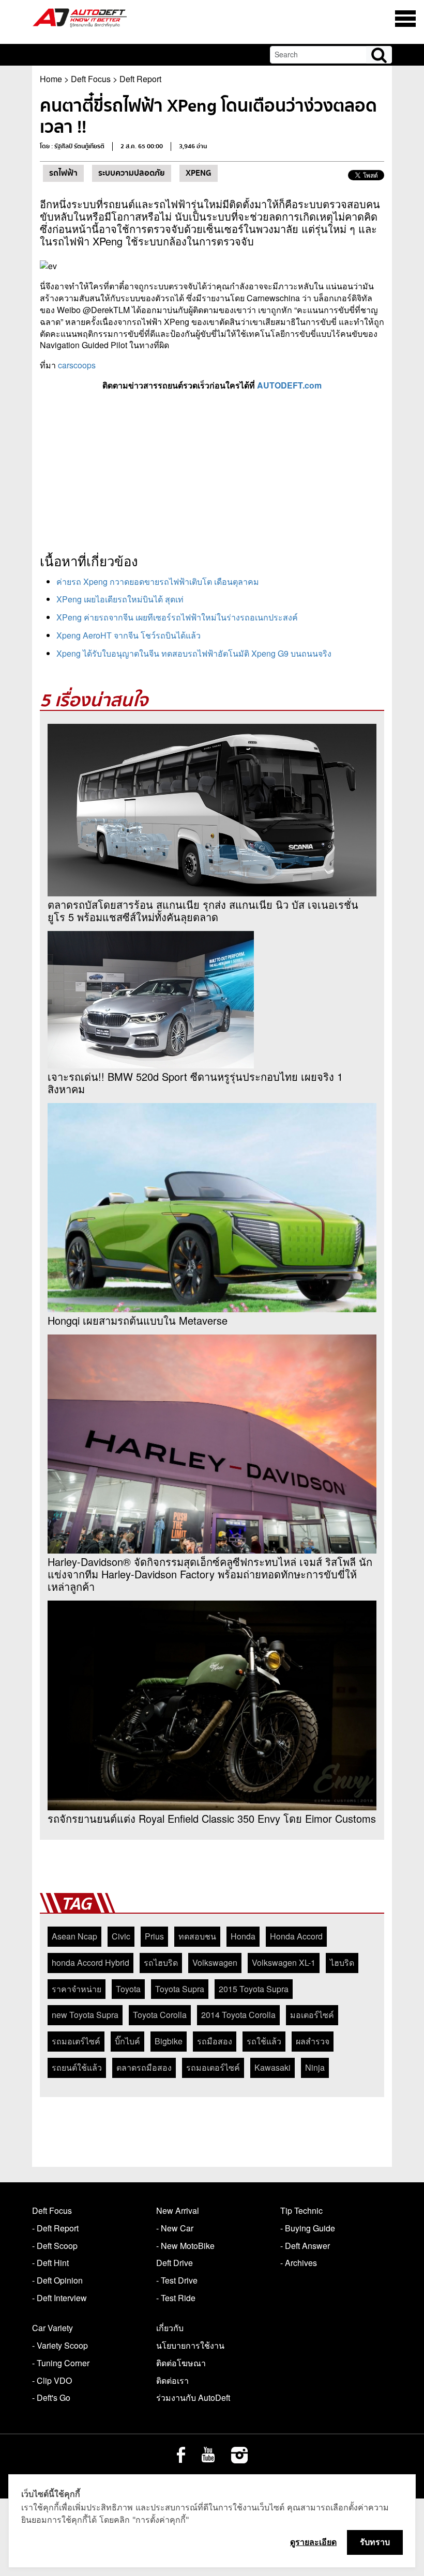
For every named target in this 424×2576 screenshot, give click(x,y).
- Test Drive (177, 2280)
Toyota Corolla (160, 2015)
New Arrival (178, 2210)
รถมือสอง (215, 2041)
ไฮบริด (342, 1962)
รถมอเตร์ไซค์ (76, 2041)
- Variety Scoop (60, 2345)
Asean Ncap (74, 1936)
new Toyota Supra (85, 2015)
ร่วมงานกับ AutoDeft (193, 2397)
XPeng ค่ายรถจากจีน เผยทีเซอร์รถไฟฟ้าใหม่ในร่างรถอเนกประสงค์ (177, 617)
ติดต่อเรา (172, 2380)
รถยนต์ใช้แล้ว (77, 2067)
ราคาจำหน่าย (77, 1989)
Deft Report (140, 79)
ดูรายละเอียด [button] (313, 2542)
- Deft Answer (305, 2246)
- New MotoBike (185, 2246)
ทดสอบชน (197, 1936)
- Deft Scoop (55, 2246)
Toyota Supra (180, 1989)
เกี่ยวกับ (170, 2328)
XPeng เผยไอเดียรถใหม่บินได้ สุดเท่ (120, 599)
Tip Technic (301, 2210)
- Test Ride (176, 2298)
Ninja (315, 2067)
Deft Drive (175, 2263)
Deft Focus (91, 79)
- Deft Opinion (57, 2280)
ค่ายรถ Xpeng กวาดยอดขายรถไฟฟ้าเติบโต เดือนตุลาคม (158, 581)
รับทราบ (375, 2542)
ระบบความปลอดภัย (132, 173)
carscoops (77, 365)
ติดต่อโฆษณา (181, 2363)
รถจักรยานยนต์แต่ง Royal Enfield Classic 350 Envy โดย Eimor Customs (212, 1819)
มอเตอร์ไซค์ (312, 2015)
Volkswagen (215, 1962)
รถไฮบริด (161, 1962)
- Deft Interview (59, 2298)
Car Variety (52, 2328)
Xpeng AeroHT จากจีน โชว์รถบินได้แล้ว (128, 635)
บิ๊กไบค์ (127, 2041)
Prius (154, 1936)
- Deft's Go (51, 2397)
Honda (243, 1936)
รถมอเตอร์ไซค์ (213, 2067)
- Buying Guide (308, 2228)
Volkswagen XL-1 (284, 1962)
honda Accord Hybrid (90, 1962)
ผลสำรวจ (313, 2041)
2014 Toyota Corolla (238, 2015)
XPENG (199, 173)
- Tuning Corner (61, 2363)
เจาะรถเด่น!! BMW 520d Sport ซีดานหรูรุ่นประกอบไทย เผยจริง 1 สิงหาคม (195, 1083)
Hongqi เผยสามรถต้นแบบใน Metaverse (138, 1321)
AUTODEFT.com (289, 385)
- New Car (175, 2228)
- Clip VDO (52, 2380)
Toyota (128, 1989)
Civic (121, 1936)
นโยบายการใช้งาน (190, 2345)
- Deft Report (55, 2228)
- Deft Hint (50, 2263)
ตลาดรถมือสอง (144, 2067)
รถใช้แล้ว (264, 2041)
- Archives (299, 2263)
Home (51, 79)
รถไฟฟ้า (63, 173)
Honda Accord (296, 1936)
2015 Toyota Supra (254, 1989)
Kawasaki (272, 2067)
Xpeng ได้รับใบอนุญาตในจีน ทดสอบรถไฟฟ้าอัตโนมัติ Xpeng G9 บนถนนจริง (194, 653)
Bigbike (169, 2041)
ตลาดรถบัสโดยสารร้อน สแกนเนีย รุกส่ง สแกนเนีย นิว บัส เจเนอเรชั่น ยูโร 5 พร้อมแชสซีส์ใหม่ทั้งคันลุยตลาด (203, 911)
